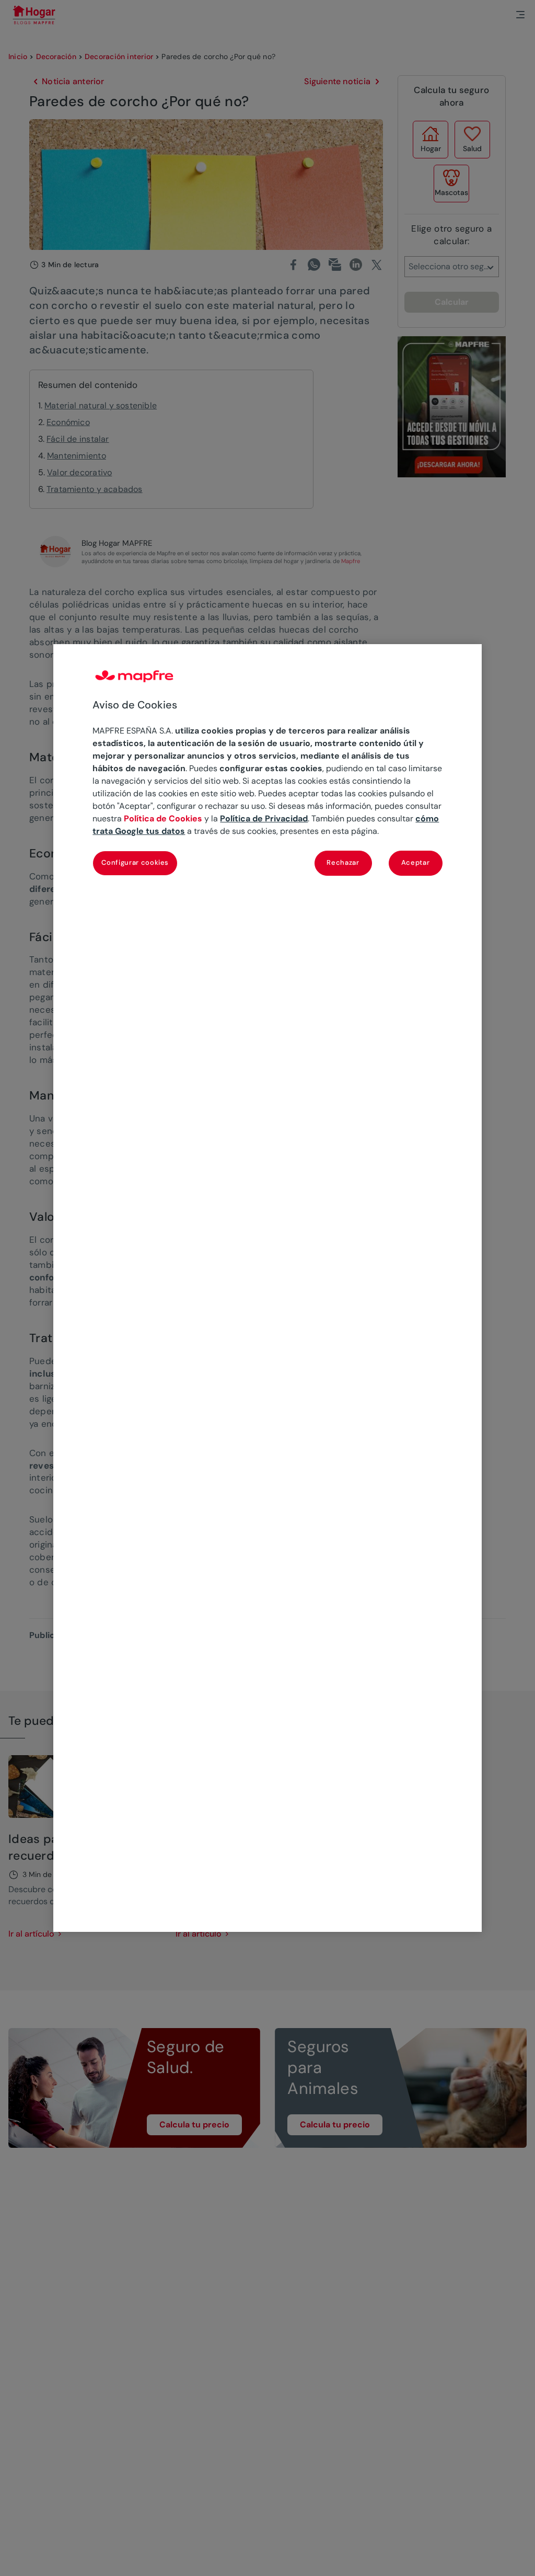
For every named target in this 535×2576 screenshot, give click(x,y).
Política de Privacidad (264, 818)
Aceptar (416, 862)
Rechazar (343, 862)
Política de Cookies (163, 818)
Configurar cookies (135, 862)
